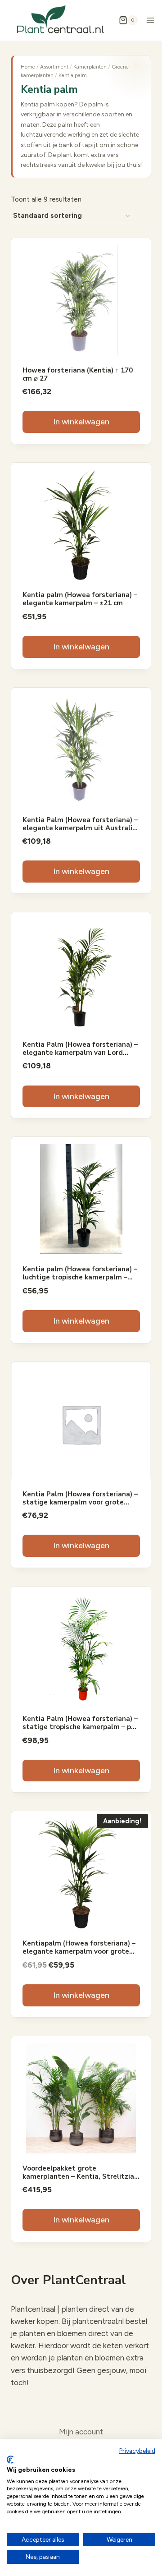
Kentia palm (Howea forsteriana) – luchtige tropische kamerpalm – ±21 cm (80, 1277)
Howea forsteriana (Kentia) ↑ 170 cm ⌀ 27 (78, 374)
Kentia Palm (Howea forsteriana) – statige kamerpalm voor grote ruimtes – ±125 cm (80, 1502)
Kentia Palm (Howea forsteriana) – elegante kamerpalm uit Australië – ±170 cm (80, 828)
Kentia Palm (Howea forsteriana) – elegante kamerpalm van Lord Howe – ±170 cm (80, 1053)
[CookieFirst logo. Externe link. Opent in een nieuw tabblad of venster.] (10, 2460)
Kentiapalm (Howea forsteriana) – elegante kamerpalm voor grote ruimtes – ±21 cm (79, 1951)
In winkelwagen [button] (81, 422)
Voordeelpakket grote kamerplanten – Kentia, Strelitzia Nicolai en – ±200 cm (78, 2176)
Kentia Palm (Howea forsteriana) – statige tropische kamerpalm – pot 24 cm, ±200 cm (81, 1727)
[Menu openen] (151, 20)
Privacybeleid (137, 2451)
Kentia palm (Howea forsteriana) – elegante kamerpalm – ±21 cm (80, 599)
